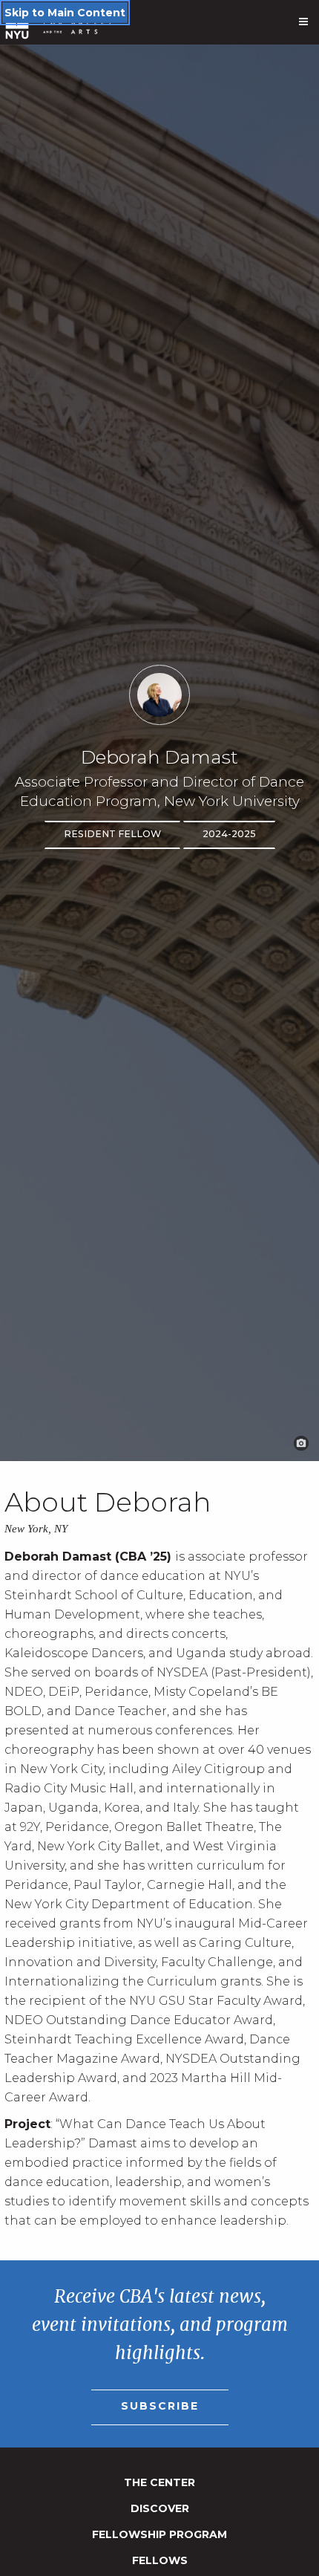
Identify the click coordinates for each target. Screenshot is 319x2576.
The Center (159, 2482)
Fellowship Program (159, 2534)
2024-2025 (229, 834)
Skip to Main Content (65, 13)
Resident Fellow (112, 834)
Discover (160, 2508)
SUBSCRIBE (160, 2406)
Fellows (160, 2560)
